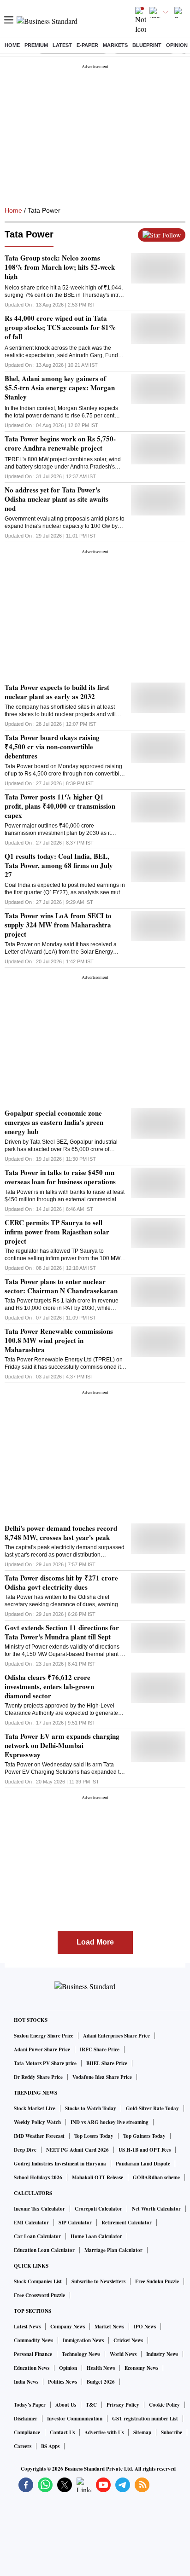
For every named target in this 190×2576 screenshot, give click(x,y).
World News (123, 2354)
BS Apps (50, 2446)
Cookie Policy (164, 2405)
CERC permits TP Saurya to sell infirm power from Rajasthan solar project (57, 1232)
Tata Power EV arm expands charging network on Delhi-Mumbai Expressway (62, 1745)
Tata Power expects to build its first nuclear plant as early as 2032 (57, 692)
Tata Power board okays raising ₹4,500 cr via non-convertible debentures (52, 747)
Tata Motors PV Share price (45, 2063)
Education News (32, 2368)
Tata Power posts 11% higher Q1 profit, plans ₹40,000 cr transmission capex (60, 806)
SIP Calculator (75, 2223)
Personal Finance (33, 2354)
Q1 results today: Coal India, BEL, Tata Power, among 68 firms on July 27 (59, 865)
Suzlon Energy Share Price (44, 2036)
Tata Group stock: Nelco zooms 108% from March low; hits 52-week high (60, 267)
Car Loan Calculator (37, 2236)
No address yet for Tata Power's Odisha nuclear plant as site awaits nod (56, 499)
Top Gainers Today (144, 2136)
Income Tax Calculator (39, 2209)
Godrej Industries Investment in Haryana (60, 2164)
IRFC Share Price (100, 2049)
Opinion (177, 45)
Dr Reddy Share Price (38, 2077)
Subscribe (172, 2432)
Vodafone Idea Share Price (102, 2077)
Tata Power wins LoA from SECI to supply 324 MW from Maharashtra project (58, 925)
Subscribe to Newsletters (98, 2281)
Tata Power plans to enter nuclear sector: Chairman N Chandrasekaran (61, 1286)
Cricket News (128, 2340)
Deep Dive (25, 2150)
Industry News (162, 2354)
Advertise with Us (104, 2432)
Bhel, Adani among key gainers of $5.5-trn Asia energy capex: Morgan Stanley (60, 388)
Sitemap (142, 2432)
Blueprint (147, 45)
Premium (36, 45)
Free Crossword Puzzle (39, 2295)
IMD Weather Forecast (39, 2136)
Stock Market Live (35, 2108)
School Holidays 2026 (38, 2177)
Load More (95, 1942)
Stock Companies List (38, 2281)
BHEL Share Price (107, 2063)
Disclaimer (26, 2419)
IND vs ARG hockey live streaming (110, 2122)
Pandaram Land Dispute (143, 2164)
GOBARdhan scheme (156, 2177)
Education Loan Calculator (44, 2250)
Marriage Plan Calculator (113, 2250)
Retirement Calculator (127, 2223)
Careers (23, 2446)
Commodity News (33, 2340)
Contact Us (62, 2432)
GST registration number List (145, 2419)
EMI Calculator (31, 2223)
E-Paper (87, 45)
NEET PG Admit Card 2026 (77, 2150)
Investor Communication (75, 2419)
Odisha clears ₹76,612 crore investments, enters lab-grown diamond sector (49, 1686)
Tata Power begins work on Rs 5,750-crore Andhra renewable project (60, 443)
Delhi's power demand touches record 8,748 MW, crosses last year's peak (61, 1533)
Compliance (27, 2432)
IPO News (145, 2327)
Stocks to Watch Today (91, 2108)
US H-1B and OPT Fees (145, 2150)
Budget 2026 (101, 2382)
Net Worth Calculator (156, 2209)
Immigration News (83, 2340)
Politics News (62, 2382)
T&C (91, 2405)
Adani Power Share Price (42, 2049)
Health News (101, 2368)
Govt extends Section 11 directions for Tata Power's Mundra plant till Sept (62, 1632)
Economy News (141, 2368)
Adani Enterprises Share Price (116, 2036)
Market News (109, 2327)
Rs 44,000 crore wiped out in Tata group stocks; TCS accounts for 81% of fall (60, 327)
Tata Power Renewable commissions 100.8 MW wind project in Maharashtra (59, 1340)
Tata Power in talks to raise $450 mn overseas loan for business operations (60, 1177)
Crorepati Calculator (98, 2209)
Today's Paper (30, 2405)
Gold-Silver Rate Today (152, 2108)
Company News (68, 2327)
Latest (62, 45)
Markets (115, 45)
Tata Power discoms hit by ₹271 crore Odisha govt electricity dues (61, 1582)
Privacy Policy (123, 2405)
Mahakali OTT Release (98, 2177)
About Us (66, 2405)
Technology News (81, 2354)
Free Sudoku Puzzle (157, 2281)
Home (12, 45)
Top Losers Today (94, 2136)
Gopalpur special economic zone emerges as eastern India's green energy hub (54, 1122)
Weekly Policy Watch (37, 2122)
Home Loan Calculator (96, 2236)
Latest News (27, 2327)
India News (26, 2382)
